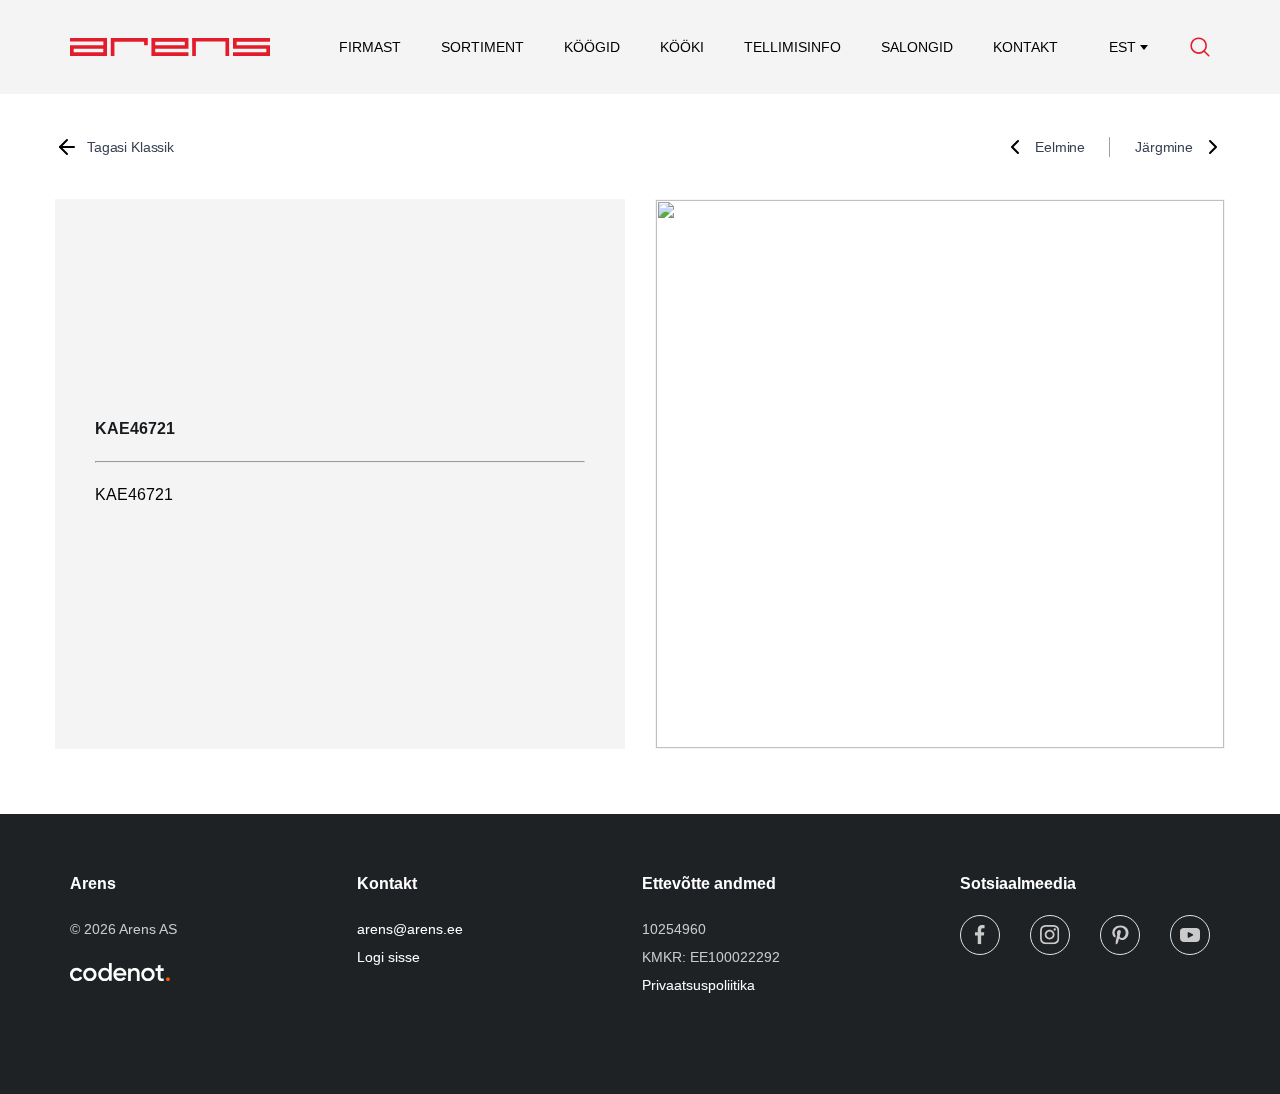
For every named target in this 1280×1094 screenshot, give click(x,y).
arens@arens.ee (410, 929)
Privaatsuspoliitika (698, 985)
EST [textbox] (1122, 47)
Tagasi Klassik (130, 147)
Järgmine (1164, 147)
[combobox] (1122, 47)
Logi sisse (388, 957)
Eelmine (1060, 147)
